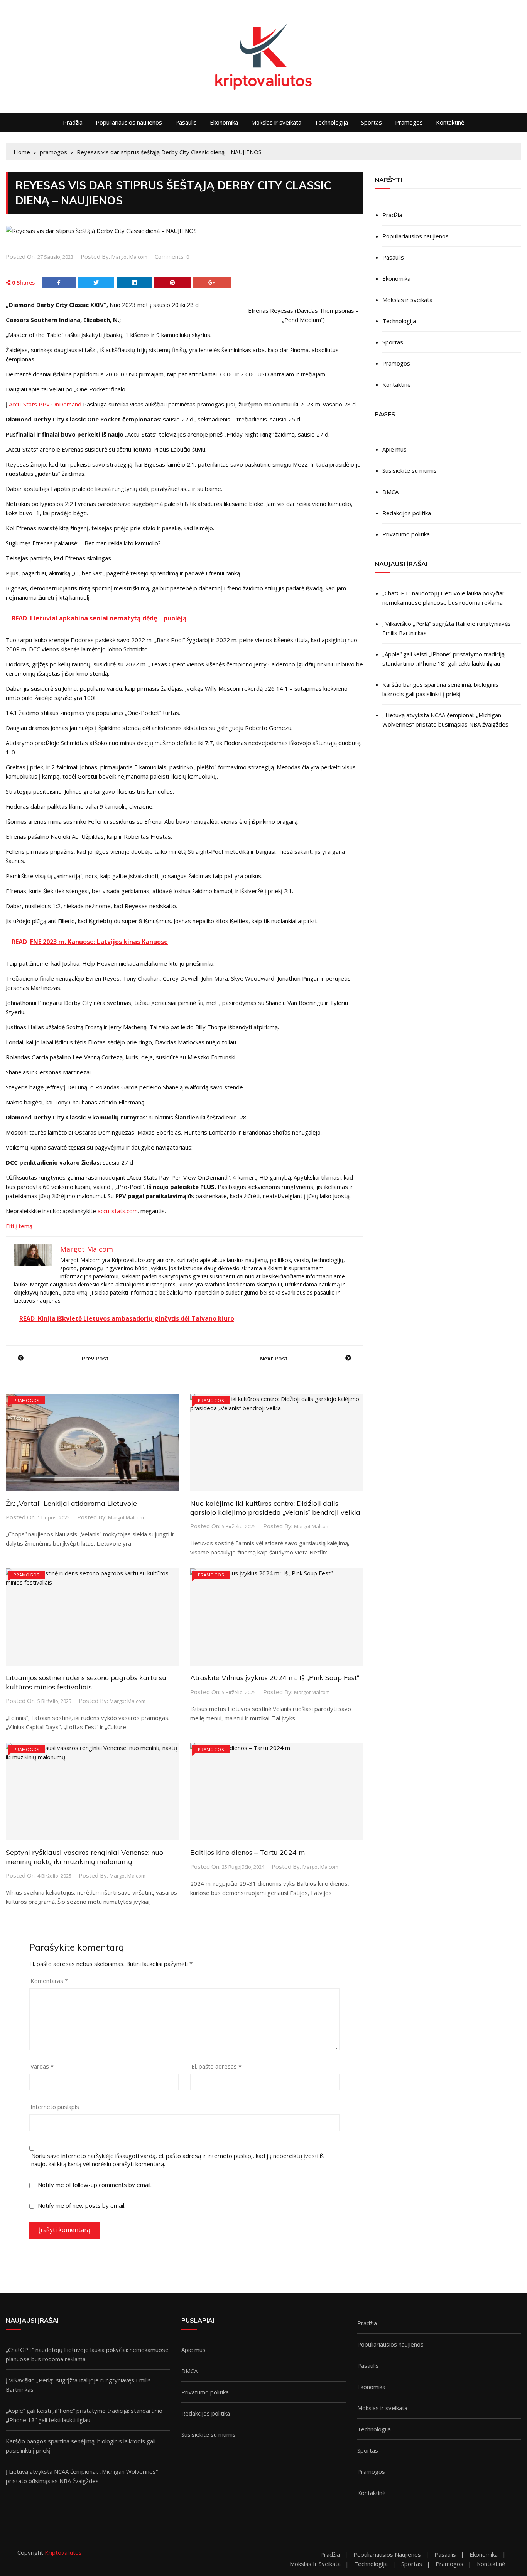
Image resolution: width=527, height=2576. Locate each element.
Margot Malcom (129, 257)
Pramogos (409, 122)
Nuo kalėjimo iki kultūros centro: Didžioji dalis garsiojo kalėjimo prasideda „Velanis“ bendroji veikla (275, 1508)
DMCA (390, 492)
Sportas (372, 122)
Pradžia (73, 122)
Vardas (42, 2066)
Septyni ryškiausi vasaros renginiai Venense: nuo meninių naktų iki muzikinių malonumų (84, 1857)
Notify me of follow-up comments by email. (95, 2185)
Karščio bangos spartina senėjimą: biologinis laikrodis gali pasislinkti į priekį (440, 689)
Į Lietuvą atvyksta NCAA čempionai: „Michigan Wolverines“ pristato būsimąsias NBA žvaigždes (445, 720)
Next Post (274, 1358)
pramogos (26, 1400)
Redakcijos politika (407, 513)
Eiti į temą (19, 1226)
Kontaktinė (450, 122)
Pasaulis (186, 122)
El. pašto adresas (216, 2066)
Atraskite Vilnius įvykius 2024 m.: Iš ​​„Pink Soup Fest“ (275, 1678)
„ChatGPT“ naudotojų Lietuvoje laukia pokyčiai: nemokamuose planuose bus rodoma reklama (443, 598)
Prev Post (95, 1358)
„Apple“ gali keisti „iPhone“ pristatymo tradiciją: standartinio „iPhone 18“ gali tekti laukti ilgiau (444, 659)
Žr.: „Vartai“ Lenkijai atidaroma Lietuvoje (71, 1503)
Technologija (331, 122)
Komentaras (49, 1981)
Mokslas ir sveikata (276, 122)
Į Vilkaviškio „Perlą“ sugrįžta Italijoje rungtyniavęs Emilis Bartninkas (447, 628)
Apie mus (394, 449)
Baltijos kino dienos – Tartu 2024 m (248, 1852)
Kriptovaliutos (63, 2552)
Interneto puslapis (55, 2107)
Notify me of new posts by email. (82, 2205)
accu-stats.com (118, 1211)
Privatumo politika (406, 534)
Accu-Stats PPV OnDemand (45, 404)
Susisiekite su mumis (410, 470)
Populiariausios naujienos (129, 122)
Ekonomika (224, 122)
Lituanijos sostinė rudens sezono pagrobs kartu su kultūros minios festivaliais (86, 1682)
